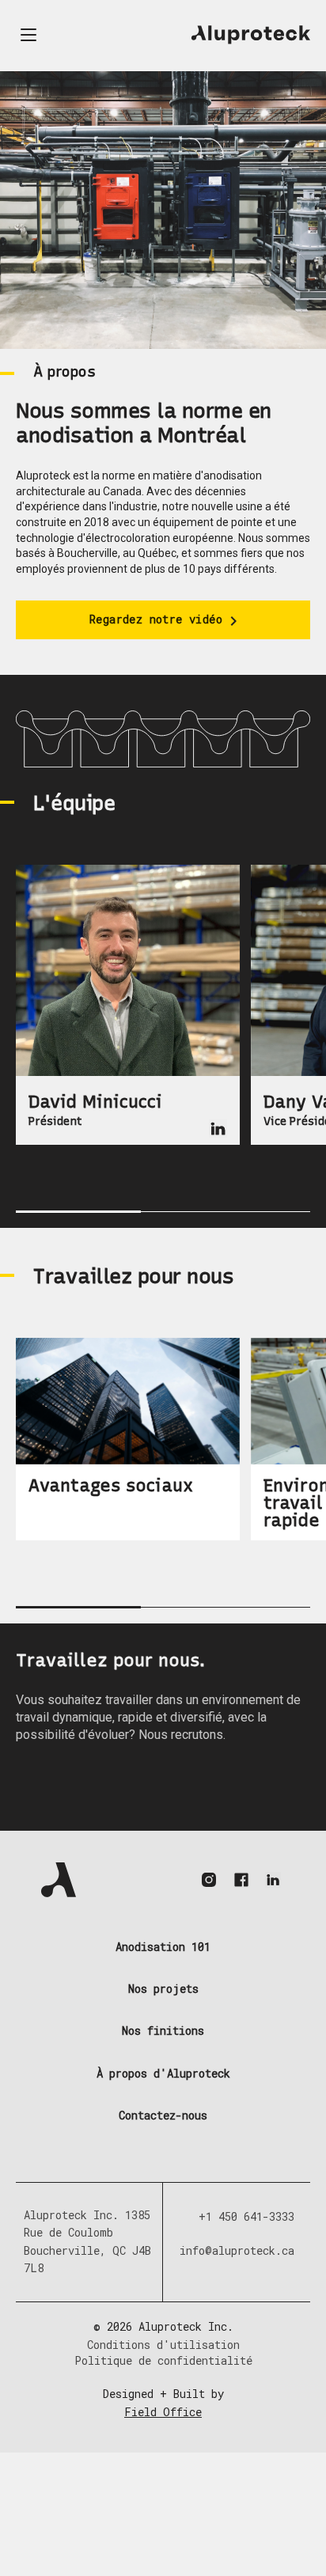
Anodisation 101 (163, 1947)
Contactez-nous (163, 2116)
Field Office (163, 2412)
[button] (28, 35)
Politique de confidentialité (163, 2360)
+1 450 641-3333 (246, 2216)
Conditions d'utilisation (163, 2345)
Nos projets (163, 1989)
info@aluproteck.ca (237, 2250)
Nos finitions (163, 2031)
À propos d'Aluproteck (163, 2074)
